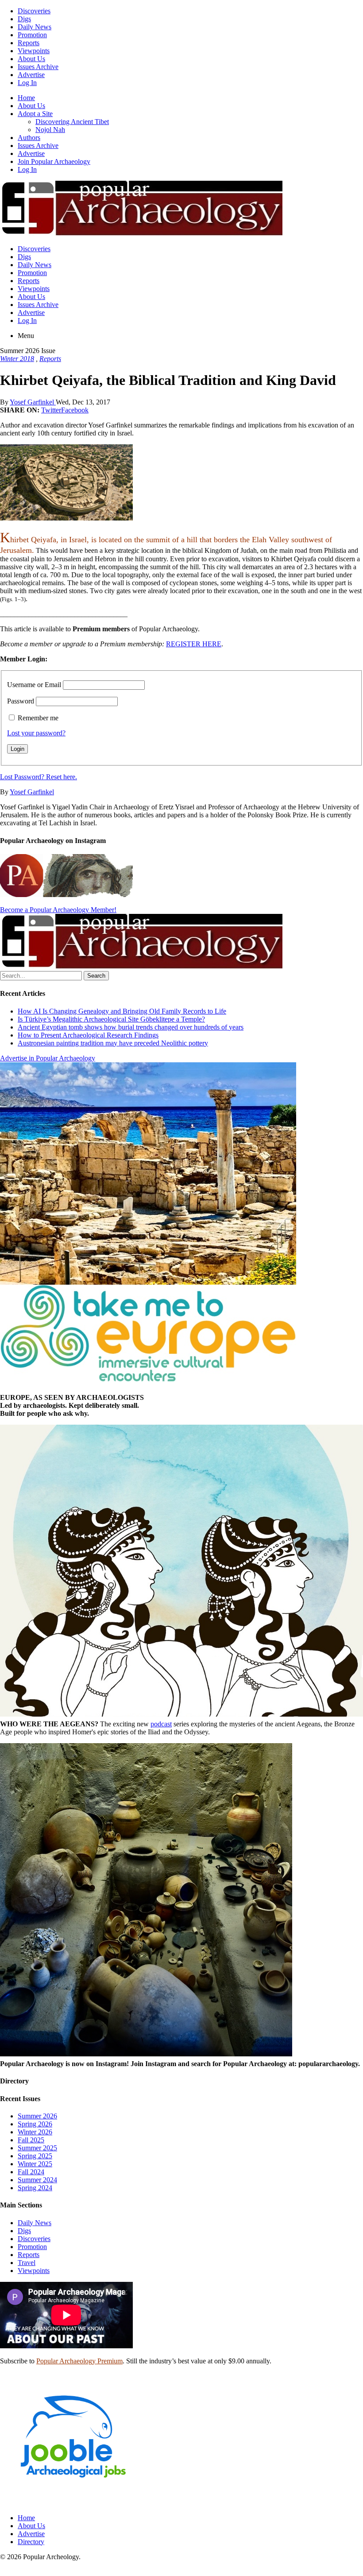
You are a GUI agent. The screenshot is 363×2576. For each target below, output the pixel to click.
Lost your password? (36, 733)
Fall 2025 (31, 2140)
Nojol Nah (50, 130)
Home (26, 98)
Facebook (75, 410)
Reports (29, 43)
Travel (27, 2263)
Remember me (38, 718)
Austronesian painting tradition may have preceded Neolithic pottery (113, 1043)
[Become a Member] (141, 967)
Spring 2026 (35, 2124)
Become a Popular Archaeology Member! (58, 910)
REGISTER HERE (194, 644)
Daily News (35, 27)
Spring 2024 (35, 2188)
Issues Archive (38, 67)
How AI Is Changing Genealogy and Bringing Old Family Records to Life (122, 1011)
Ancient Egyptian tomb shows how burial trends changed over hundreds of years (131, 1027)
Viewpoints (34, 51)
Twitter (51, 410)
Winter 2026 (35, 2132)
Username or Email (34, 685)
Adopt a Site (35, 114)
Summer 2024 (37, 2180)
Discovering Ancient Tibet (72, 122)
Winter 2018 (17, 359)
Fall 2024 (31, 2172)
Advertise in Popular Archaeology (48, 1058)
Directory (31, 2542)
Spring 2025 (35, 2156)
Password (21, 701)
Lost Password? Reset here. (39, 777)
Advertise (31, 75)
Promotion (32, 35)
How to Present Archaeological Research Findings (88, 1035)
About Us (31, 59)
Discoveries (34, 11)
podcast (161, 1724)
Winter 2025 (35, 2164)
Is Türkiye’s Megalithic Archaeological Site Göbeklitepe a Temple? (111, 1019)
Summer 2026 (37, 2116)
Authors (29, 138)
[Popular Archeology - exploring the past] (141, 234)
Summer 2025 (37, 2148)
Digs (24, 19)
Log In (27, 83)
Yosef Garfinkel (33, 402)
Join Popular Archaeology (54, 161)
